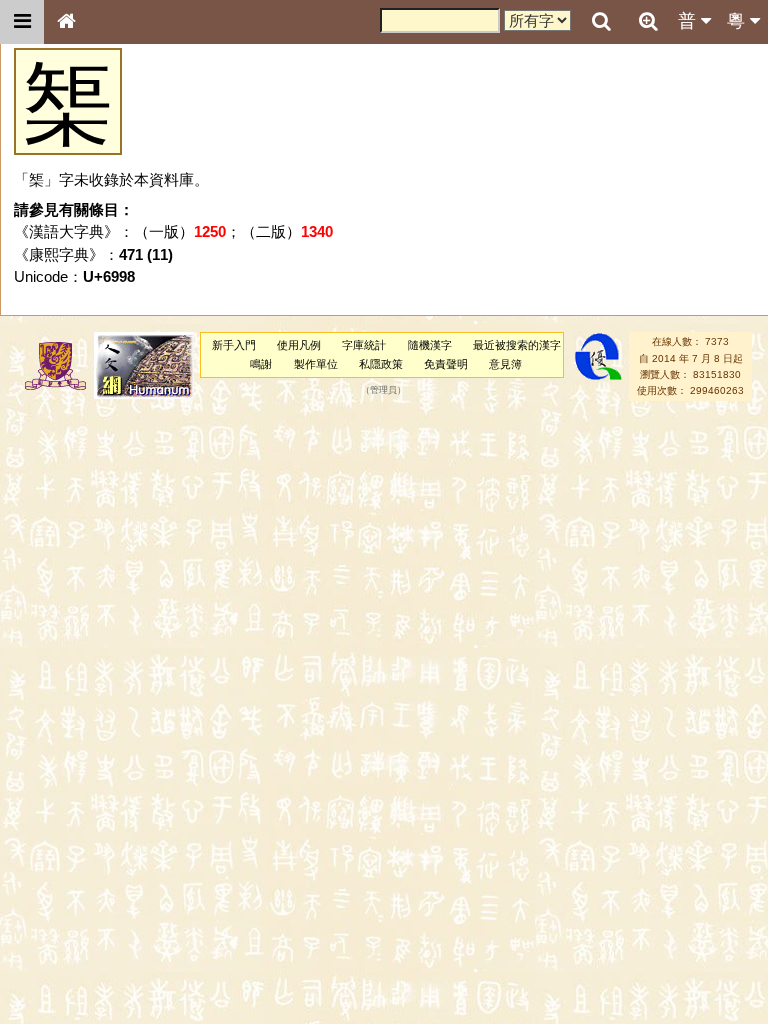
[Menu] (22, 22)
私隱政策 (381, 364)
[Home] (66, 22)
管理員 (383, 391)
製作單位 (316, 364)
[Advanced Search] (648, 21)
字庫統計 (364, 345)
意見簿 (505, 364)
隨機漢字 (430, 345)
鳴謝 (261, 364)
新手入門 (234, 345)
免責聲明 (446, 364)
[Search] (601, 22)
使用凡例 (299, 345)
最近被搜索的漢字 (517, 345)
